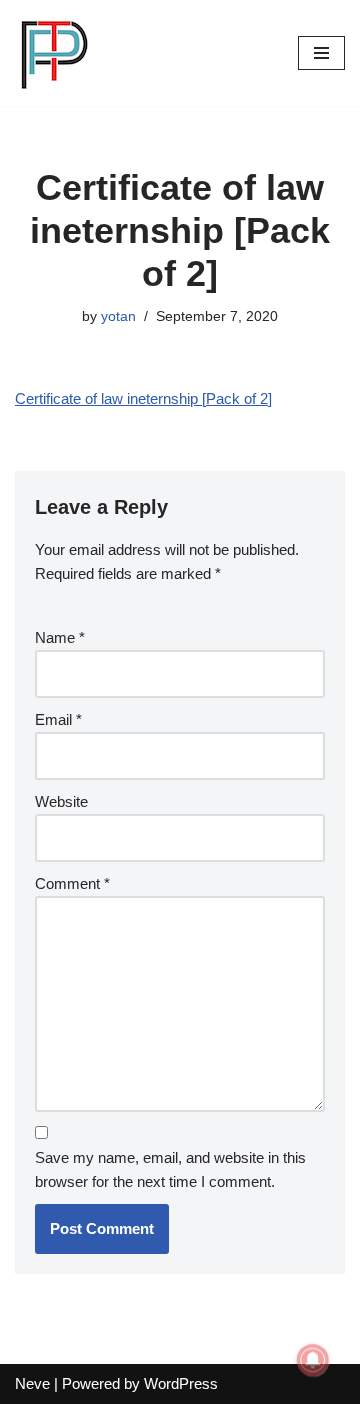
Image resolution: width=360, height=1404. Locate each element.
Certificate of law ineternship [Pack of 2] (143, 398)
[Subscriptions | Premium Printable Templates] (55, 53)
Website (61, 801)
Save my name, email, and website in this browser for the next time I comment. (170, 1169)
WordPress (181, 1383)
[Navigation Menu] (321, 53)
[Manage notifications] (313, 1360)
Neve (32, 1383)
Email (58, 719)
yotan (118, 316)
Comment (72, 883)
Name (60, 637)
